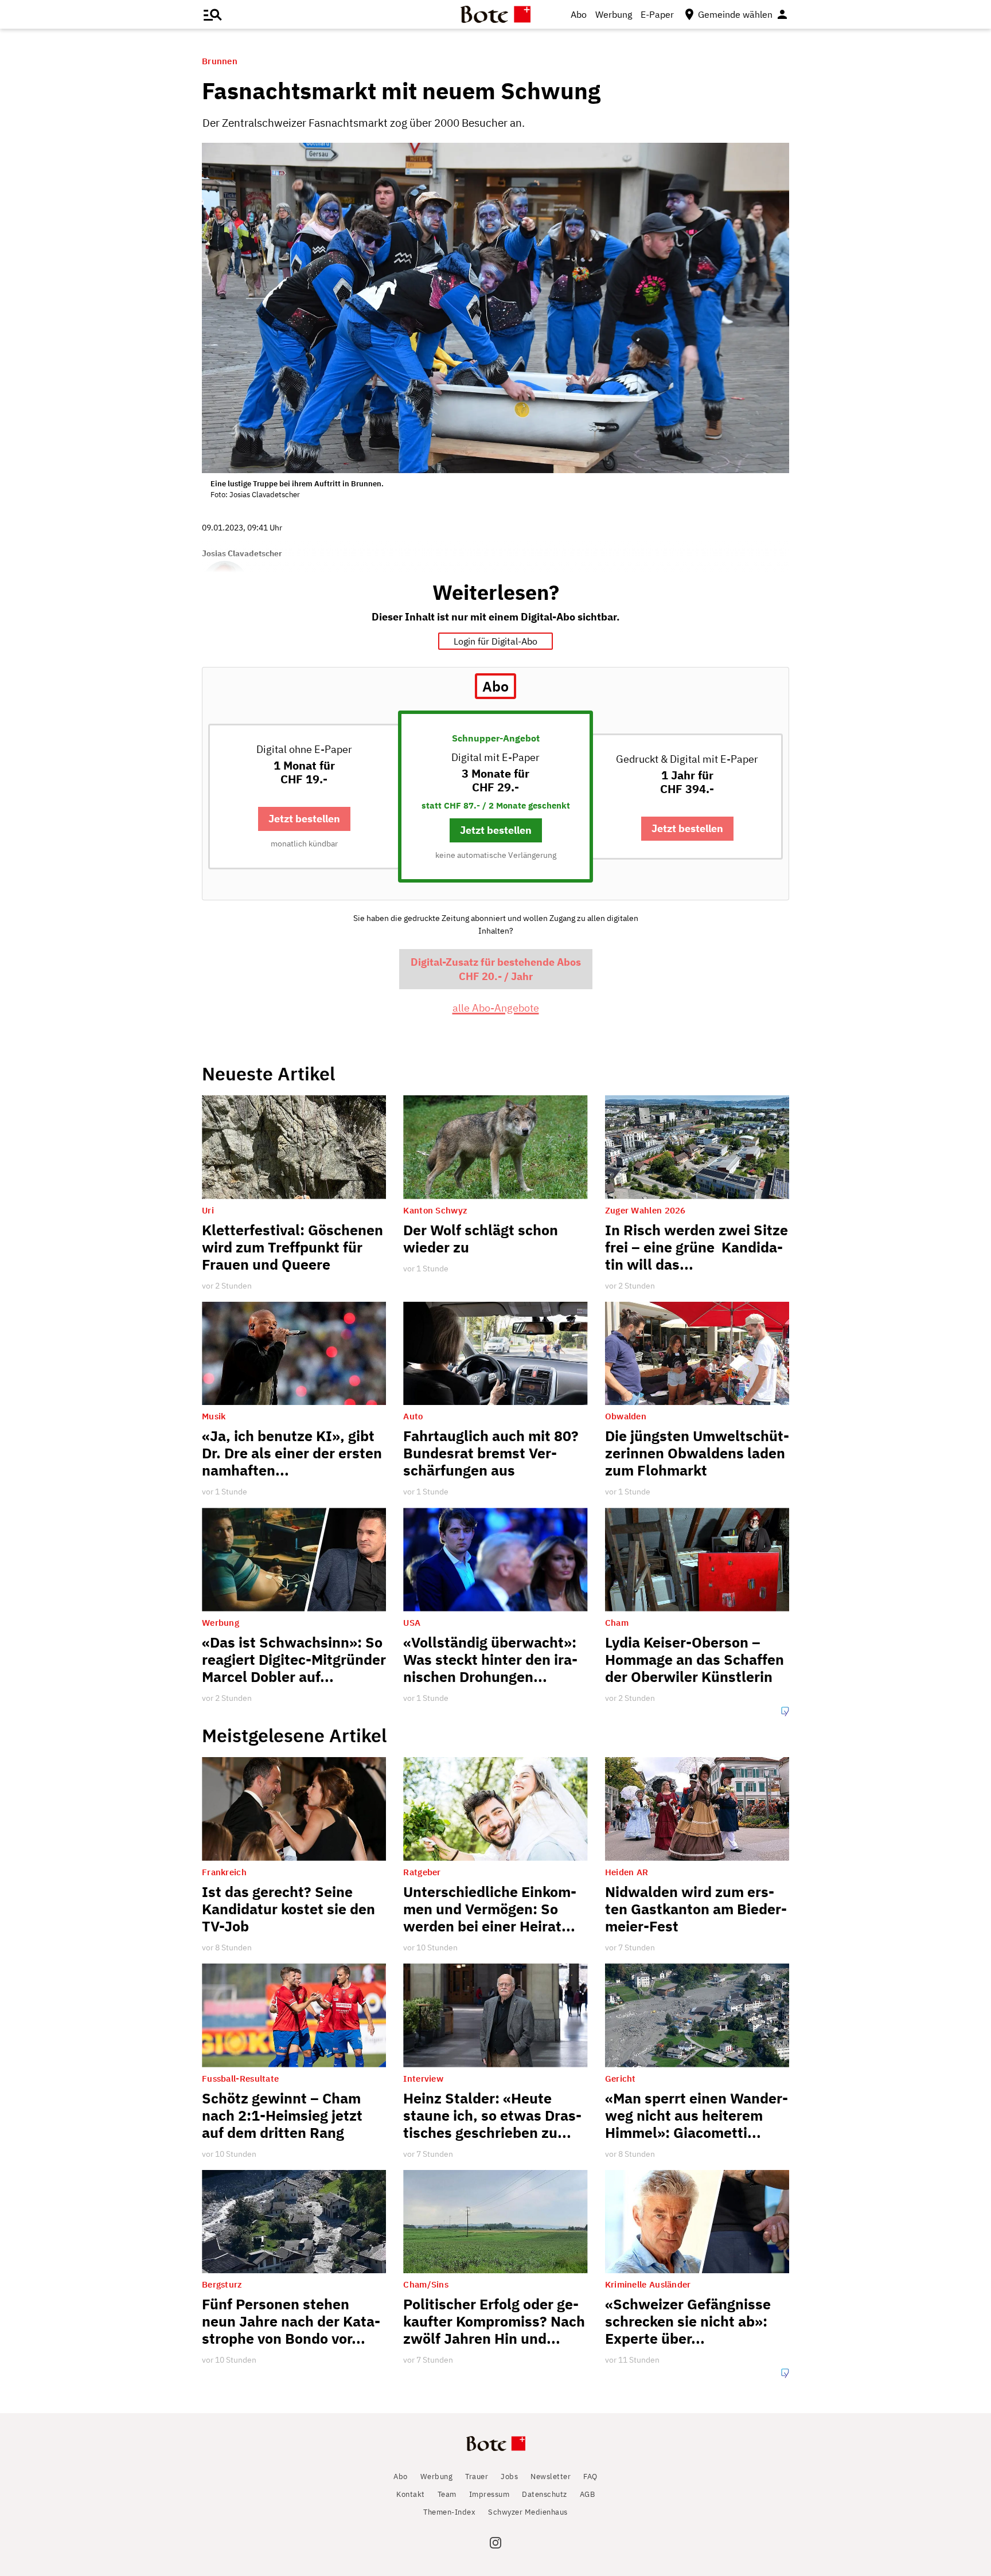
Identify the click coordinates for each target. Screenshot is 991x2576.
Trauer (477, 2477)
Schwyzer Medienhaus (528, 2512)
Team (447, 2494)
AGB (588, 2494)
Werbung (614, 14)
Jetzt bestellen (304, 819)
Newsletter (551, 2477)
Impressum (489, 2494)
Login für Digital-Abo (495, 641)
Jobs (509, 2477)
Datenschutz (545, 2494)
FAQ (590, 2477)
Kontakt (411, 2494)
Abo (579, 14)
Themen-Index (449, 2512)
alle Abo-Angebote (496, 1008)
